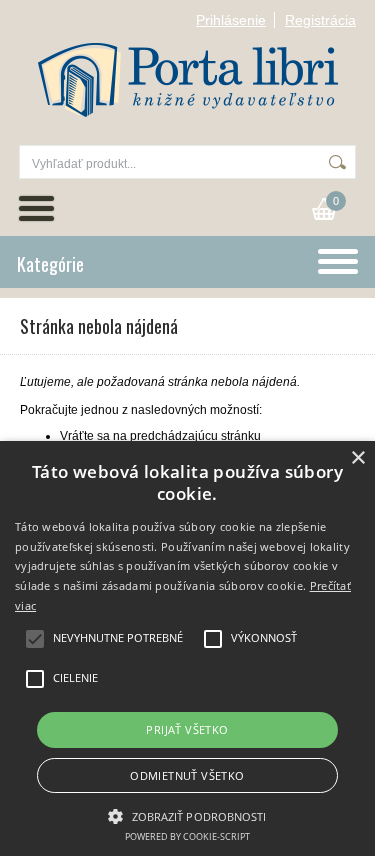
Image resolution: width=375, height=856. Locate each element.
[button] (187, 815)
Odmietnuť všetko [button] (187, 775)
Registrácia (320, 20)
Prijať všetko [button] (187, 729)
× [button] (357, 458)
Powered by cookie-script (187, 836)
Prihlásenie (231, 20)
